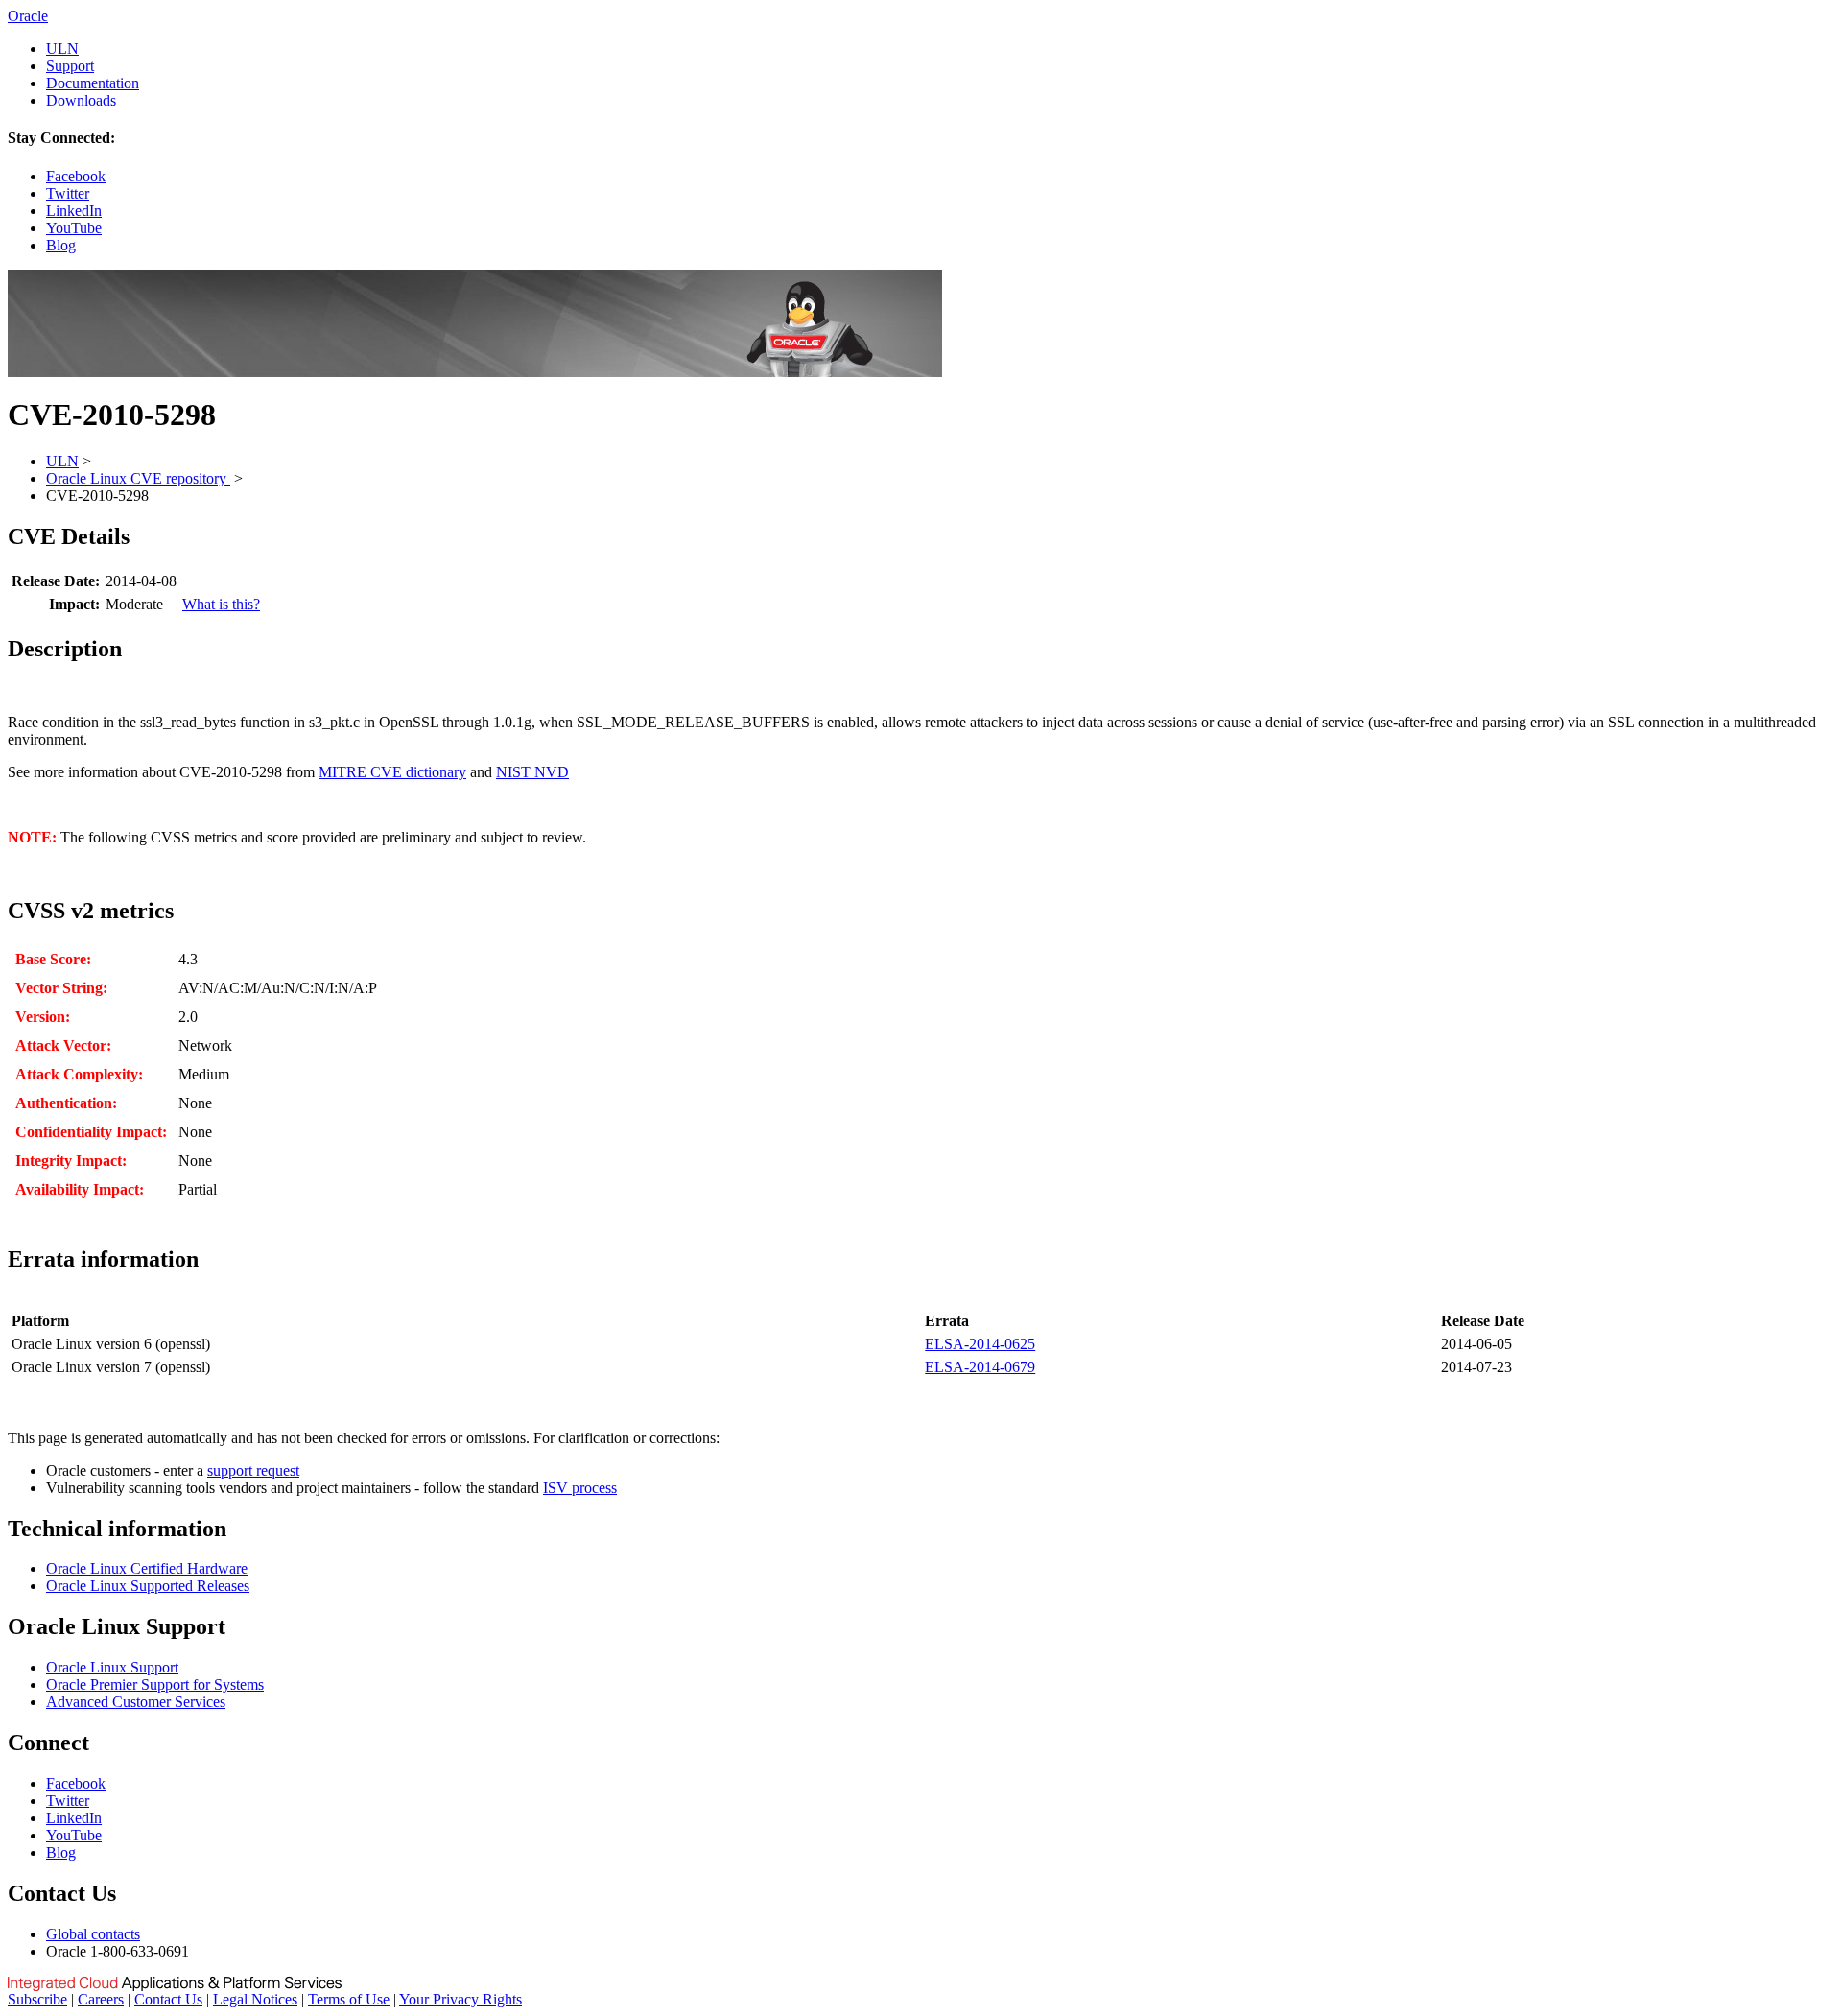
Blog (61, 245)
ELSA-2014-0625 (980, 1344)
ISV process (580, 1488)
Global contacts (93, 1934)
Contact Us (168, 1999)
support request (253, 1470)
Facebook (76, 176)
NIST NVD (532, 772)
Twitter (68, 193)
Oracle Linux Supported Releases (148, 1586)
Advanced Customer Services (136, 1702)
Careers (101, 1999)
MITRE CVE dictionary (392, 772)
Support (70, 66)
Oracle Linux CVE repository (138, 478)
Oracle (28, 16)
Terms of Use (349, 1999)
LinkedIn (74, 211)
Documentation (93, 83)
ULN (62, 48)
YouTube (74, 228)
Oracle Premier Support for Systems (155, 1684)
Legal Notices (255, 1999)
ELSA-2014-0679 (980, 1367)
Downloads (81, 100)
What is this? (221, 604)
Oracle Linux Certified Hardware (147, 1568)
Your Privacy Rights (460, 1999)
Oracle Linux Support (112, 1667)
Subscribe (37, 1999)
